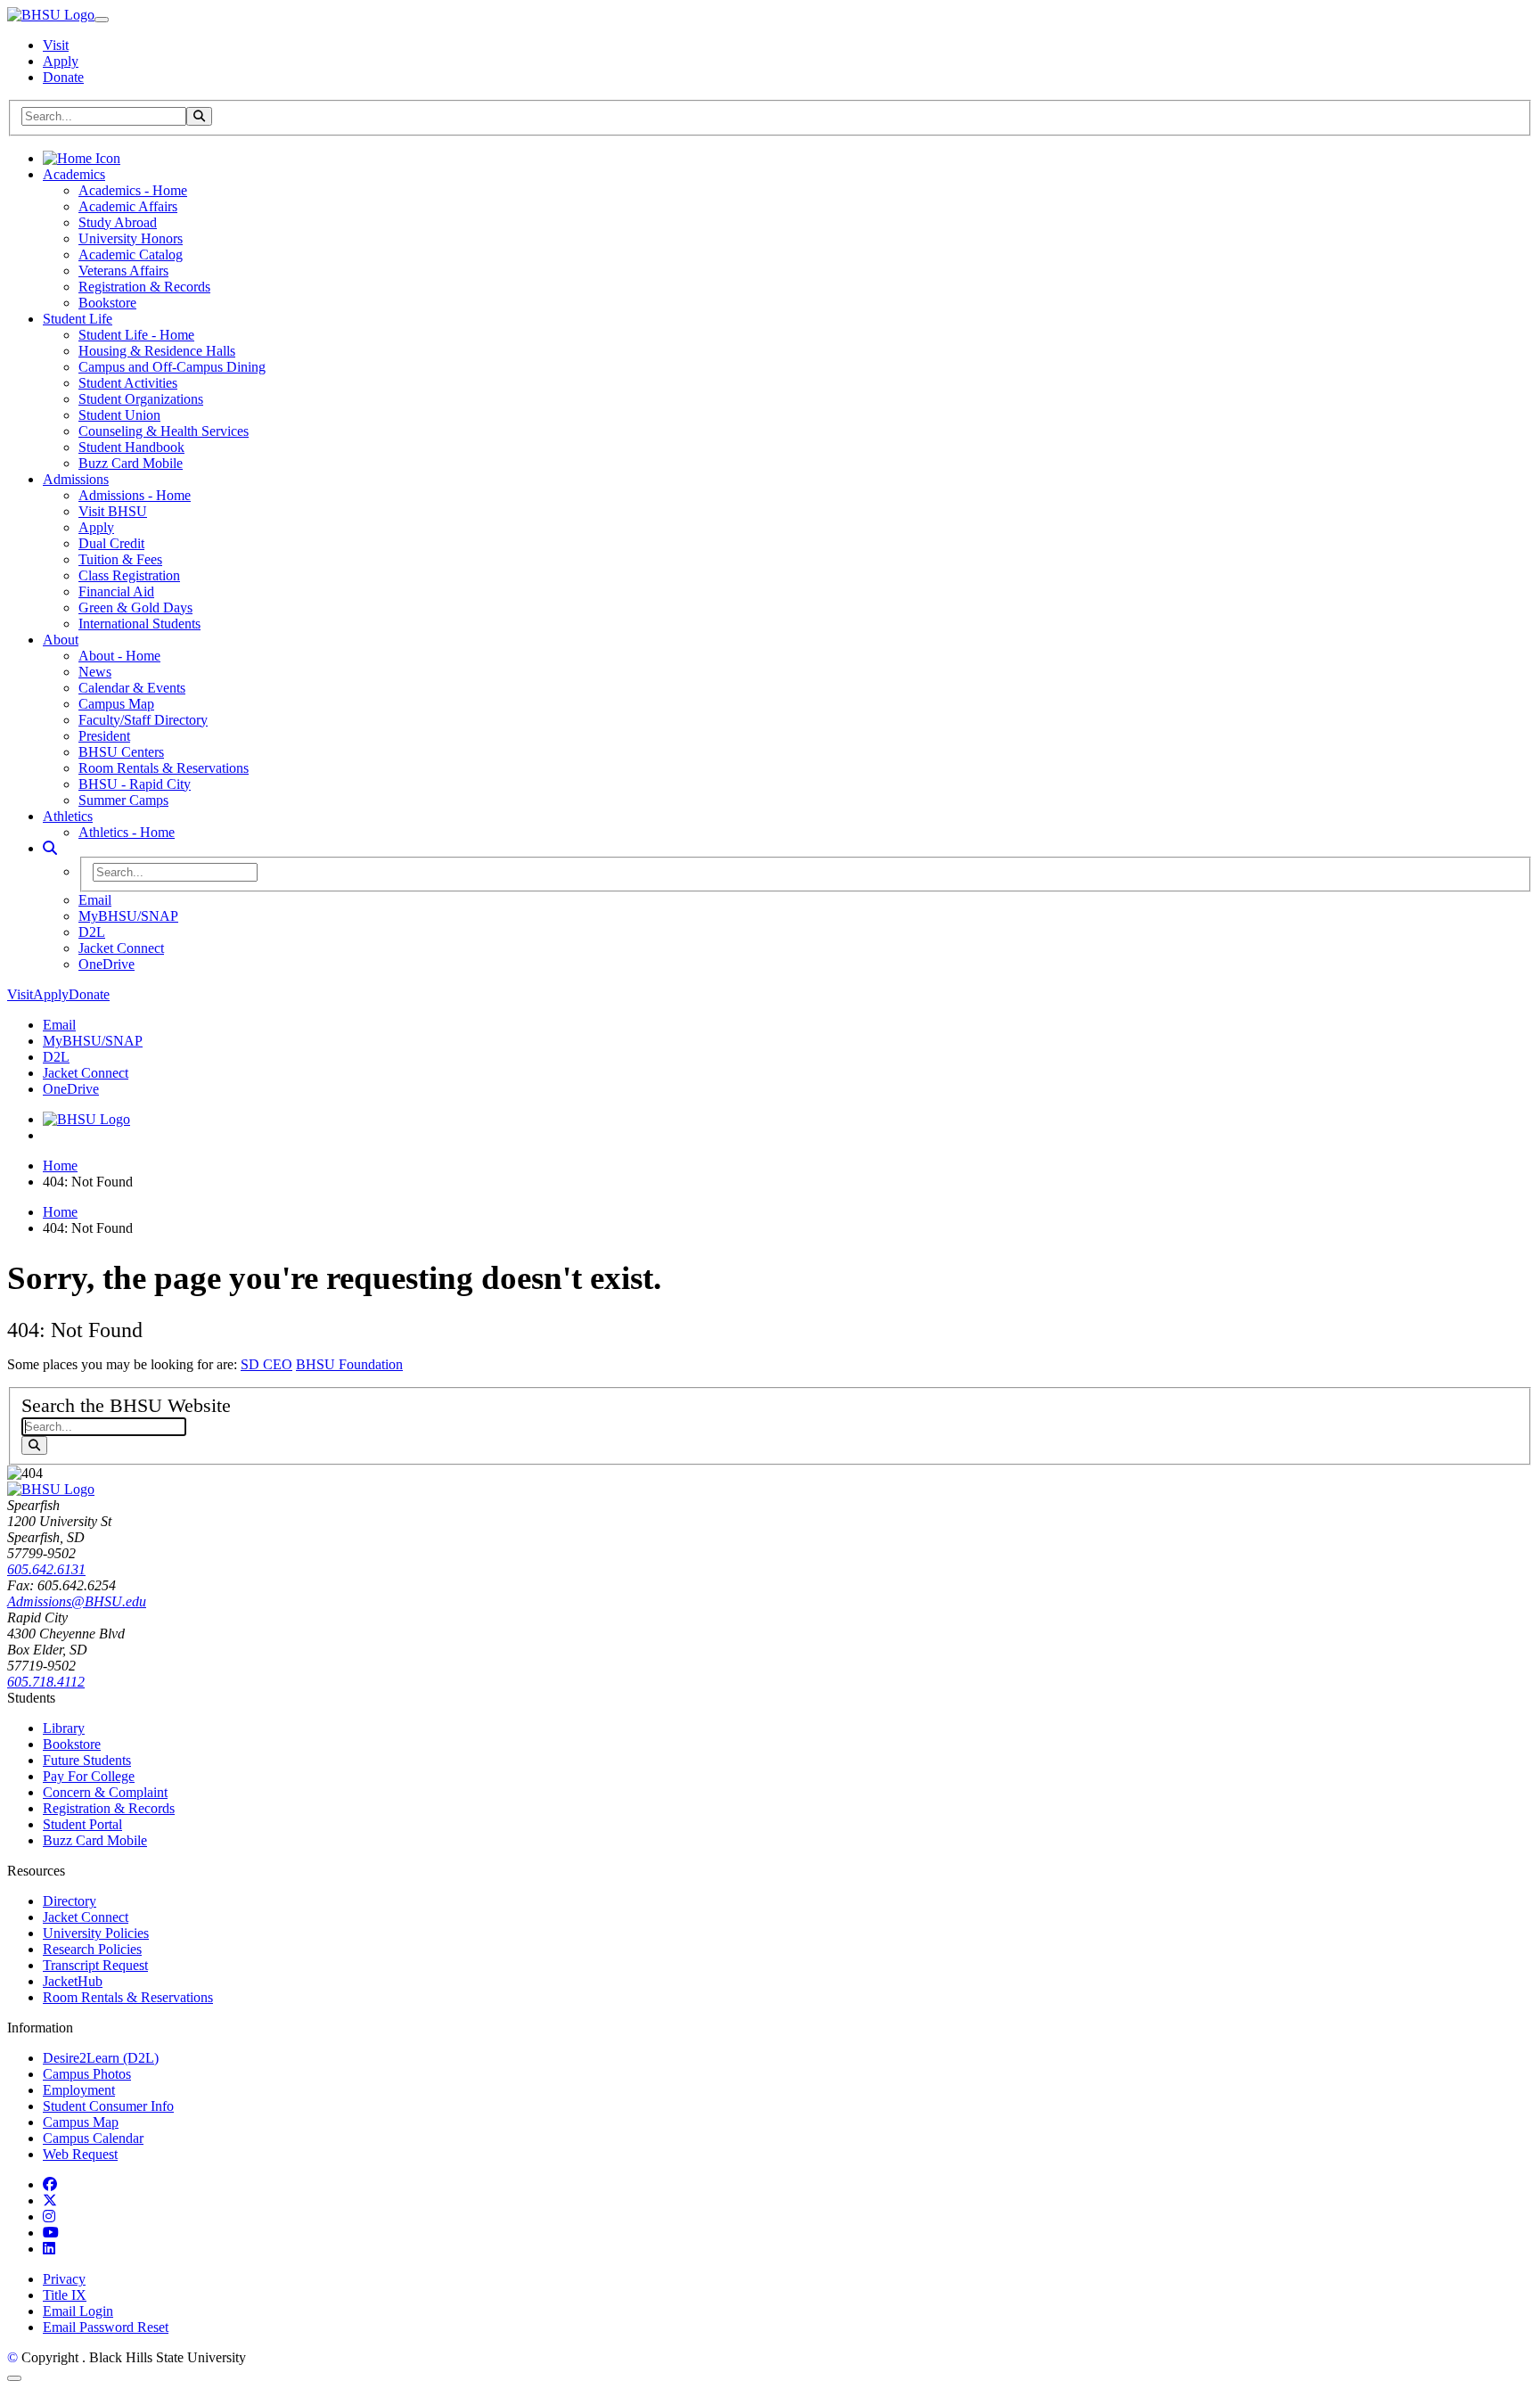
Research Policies (92, 1949)
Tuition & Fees (120, 559)
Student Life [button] (78, 319)
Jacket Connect (121, 948)
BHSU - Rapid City (135, 784)
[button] (50, 848)
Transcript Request (95, 1965)
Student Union (119, 415)
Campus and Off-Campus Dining (172, 367)
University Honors (131, 238)
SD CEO (266, 1364)
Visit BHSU (113, 511)
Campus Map (116, 704)
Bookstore (107, 303)
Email (95, 900)
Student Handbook (131, 447)
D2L (92, 932)
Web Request (80, 2154)
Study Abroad (118, 222)
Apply (61, 61)
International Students (139, 624)
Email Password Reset (106, 2327)
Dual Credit (111, 543)
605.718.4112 (46, 1682)
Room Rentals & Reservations (164, 768)
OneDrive (106, 964)
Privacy (64, 2279)
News (95, 672)
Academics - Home (133, 190)
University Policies (96, 1933)
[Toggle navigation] (102, 20)
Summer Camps (123, 800)
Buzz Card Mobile (131, 463)
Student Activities (128, 383)
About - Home (119, 656)
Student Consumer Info (108, 2106)
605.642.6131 (46, 1569)
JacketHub (73, 1981)
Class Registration (129, 575)
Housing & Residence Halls (157, 351)
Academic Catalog (131, 254)
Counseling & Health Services (164, 431)
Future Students (87, 1760)
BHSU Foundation (349, 1364)
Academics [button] (74, 174)
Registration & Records (144, 287)
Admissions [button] (76, 479)
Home (60, 1166)
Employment (79, 2090)
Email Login (78, 2311)
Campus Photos (87, 2074)
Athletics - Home (127, 832)
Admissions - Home (135, 495)
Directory (70, 1901)
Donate (63, 77)
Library (64, 1728)
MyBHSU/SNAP (128, 916)
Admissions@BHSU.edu (77, 1601)
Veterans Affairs (123, 271)
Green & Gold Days (135, 608)
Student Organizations (141, 399)
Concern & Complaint (105, 1792)
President (104, 736)
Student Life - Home (136, 335)
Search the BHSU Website (126, 1405)
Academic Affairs (128, 206)
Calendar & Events (132, 688)
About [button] (61, 640)
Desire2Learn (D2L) (101, 2058)
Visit (56, 45)
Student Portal (82, 1824)
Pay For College (89, 1776)
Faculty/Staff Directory (143, 720)
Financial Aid (116, 591)
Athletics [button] (68, 816)
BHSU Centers (121, 752)
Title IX (65, 2295)
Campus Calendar (93, 2138)
